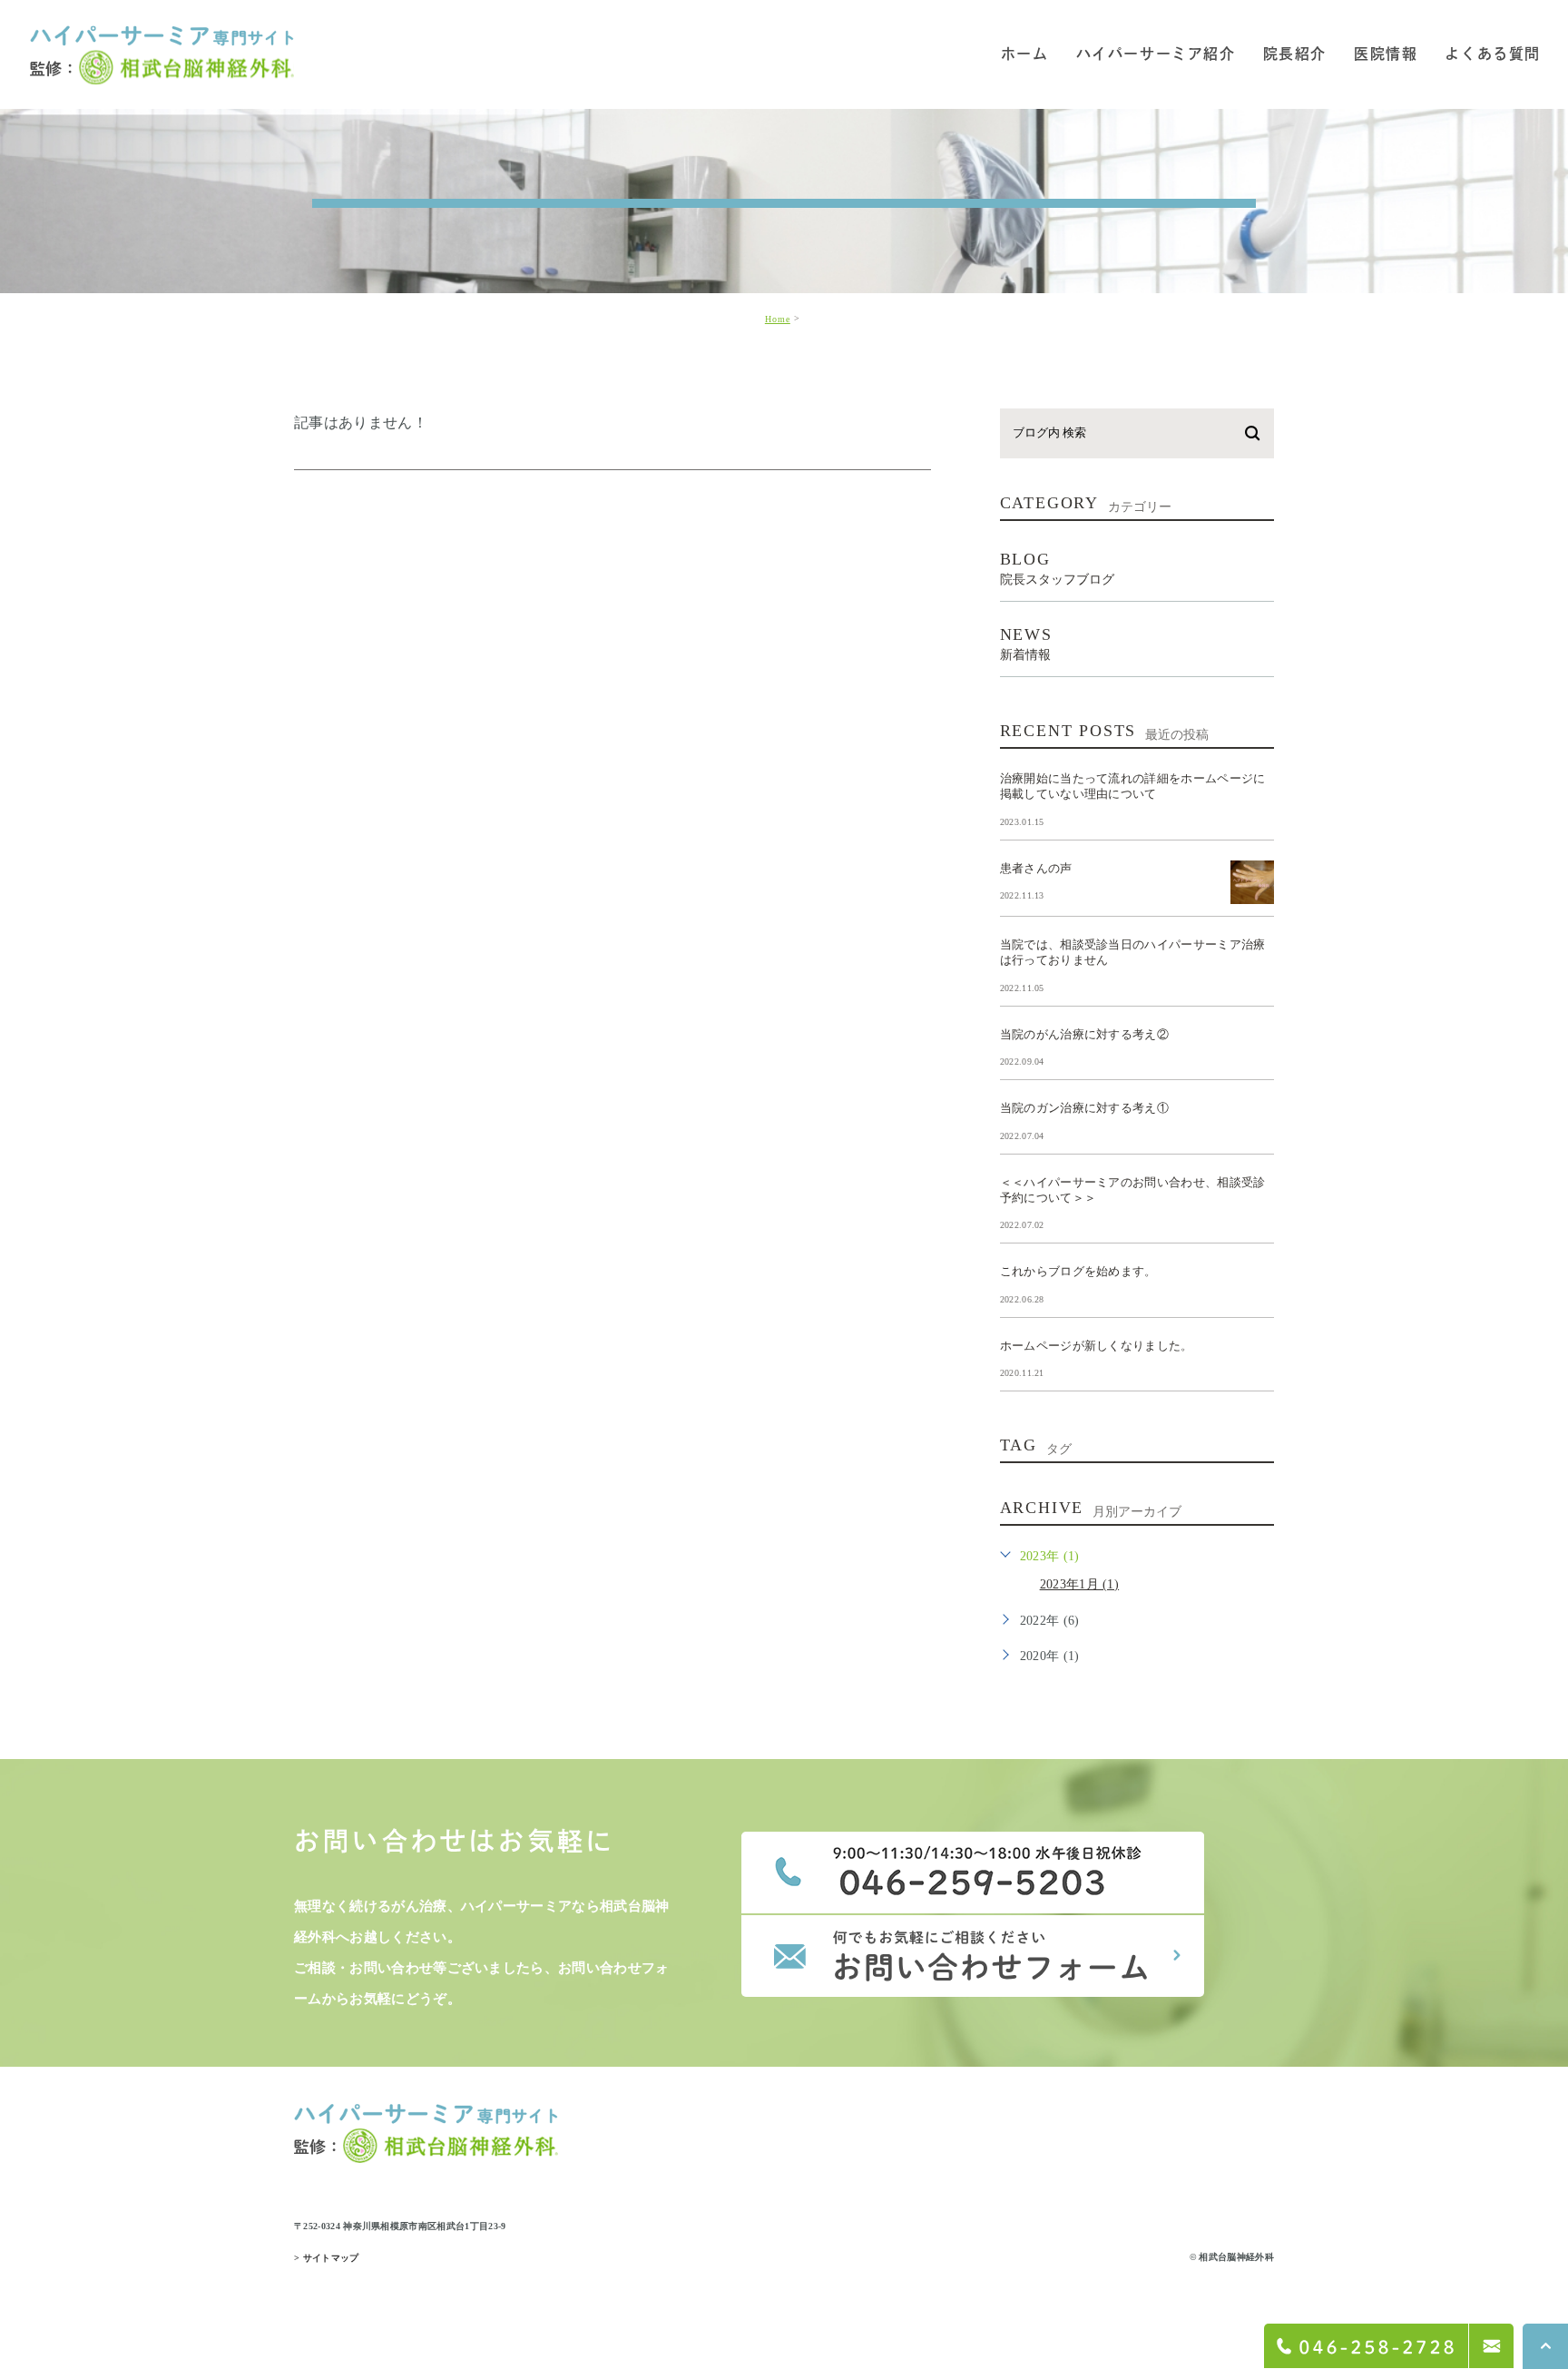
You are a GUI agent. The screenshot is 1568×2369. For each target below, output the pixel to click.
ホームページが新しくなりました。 (1097, 1345)
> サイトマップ (327, 2258)
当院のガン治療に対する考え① (1084, 1108)
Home (778, 319)
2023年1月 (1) (1080, 1584)
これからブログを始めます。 (1078, 1271)
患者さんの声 (1036, 867)
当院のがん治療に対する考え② (1084, 1033)
